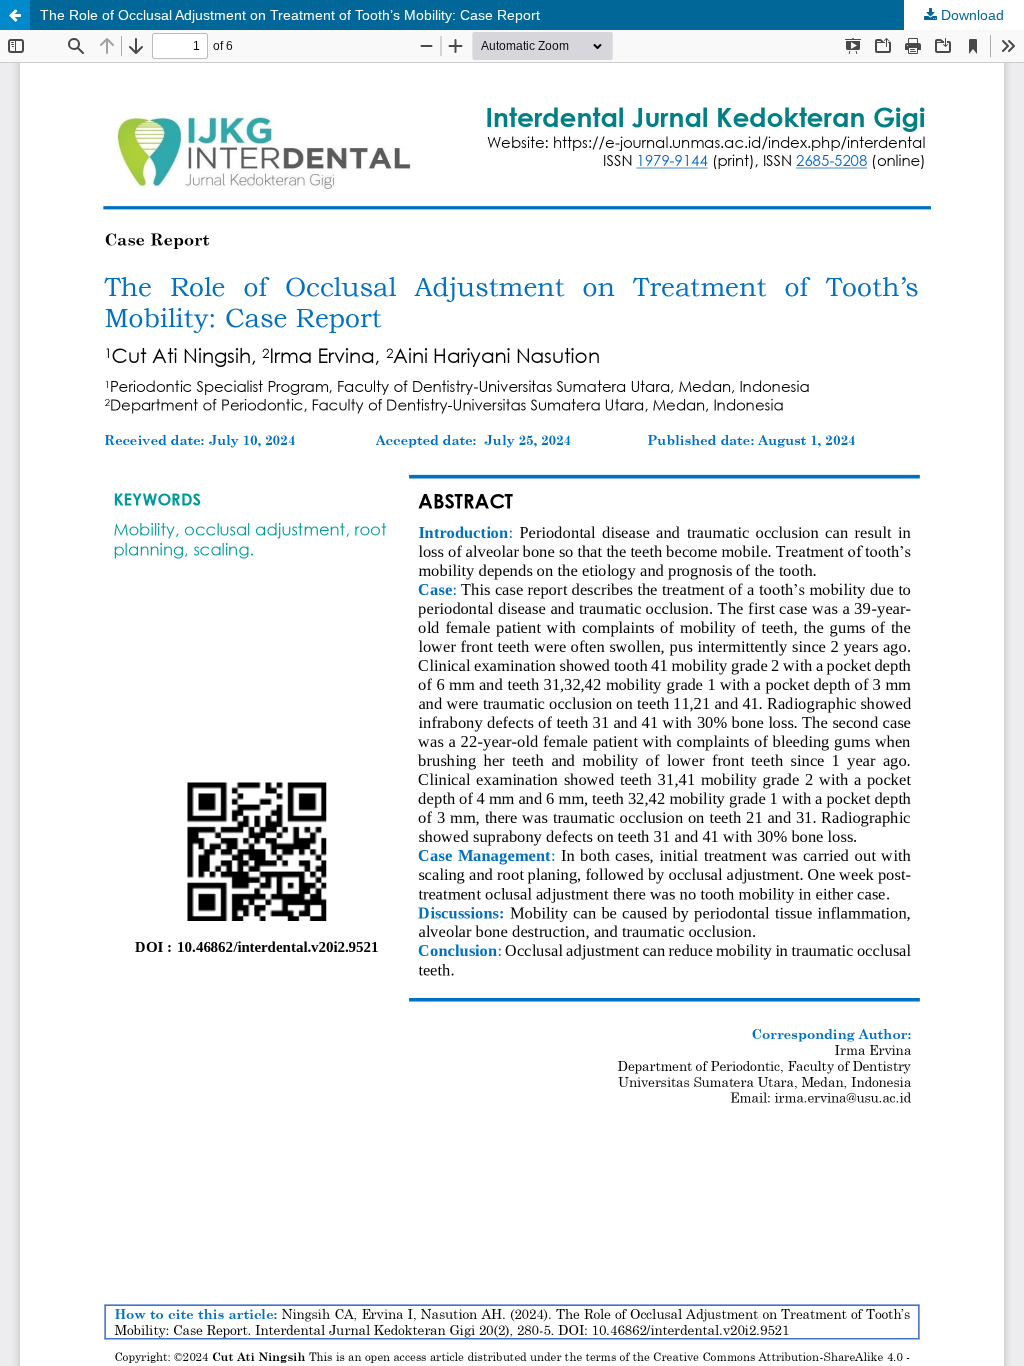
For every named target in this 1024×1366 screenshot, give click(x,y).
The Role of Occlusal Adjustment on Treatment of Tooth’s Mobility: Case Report (290, 15)
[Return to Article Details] (15, 15)
